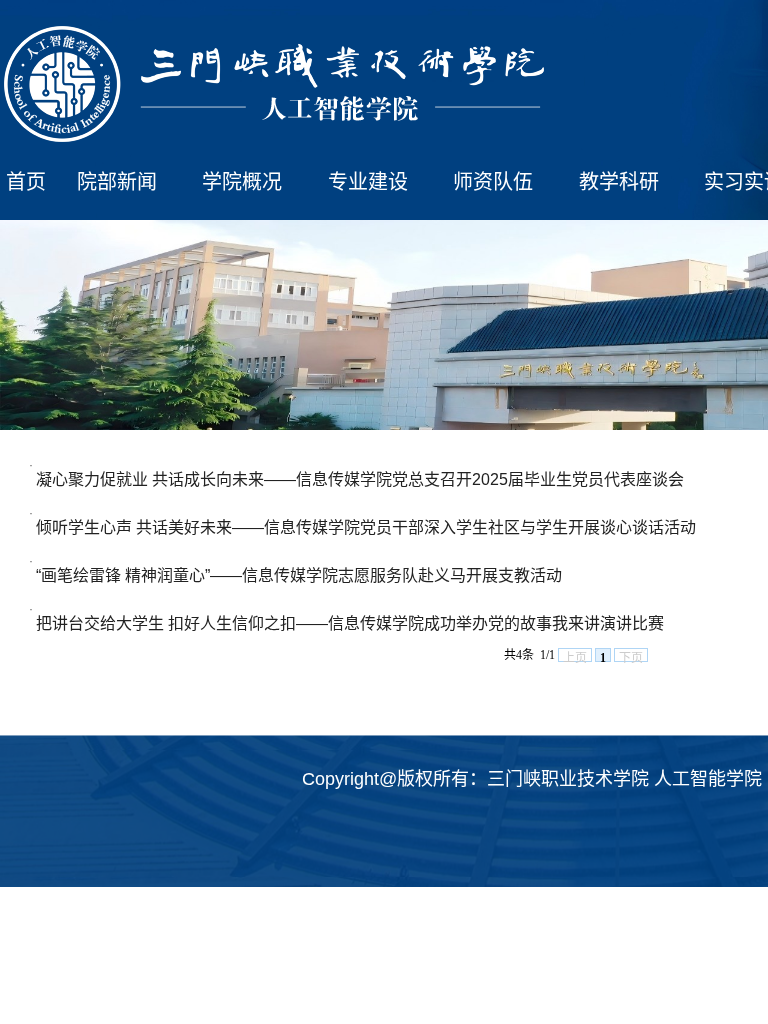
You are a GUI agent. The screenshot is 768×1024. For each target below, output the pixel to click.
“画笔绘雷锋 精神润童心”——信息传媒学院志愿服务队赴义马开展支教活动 (299, 575)
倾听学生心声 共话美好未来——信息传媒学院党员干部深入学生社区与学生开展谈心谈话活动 (366, 527)
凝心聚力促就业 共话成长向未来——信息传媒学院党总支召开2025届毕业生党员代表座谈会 (360, 479)
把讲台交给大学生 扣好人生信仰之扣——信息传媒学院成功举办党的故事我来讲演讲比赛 (350, 623)
